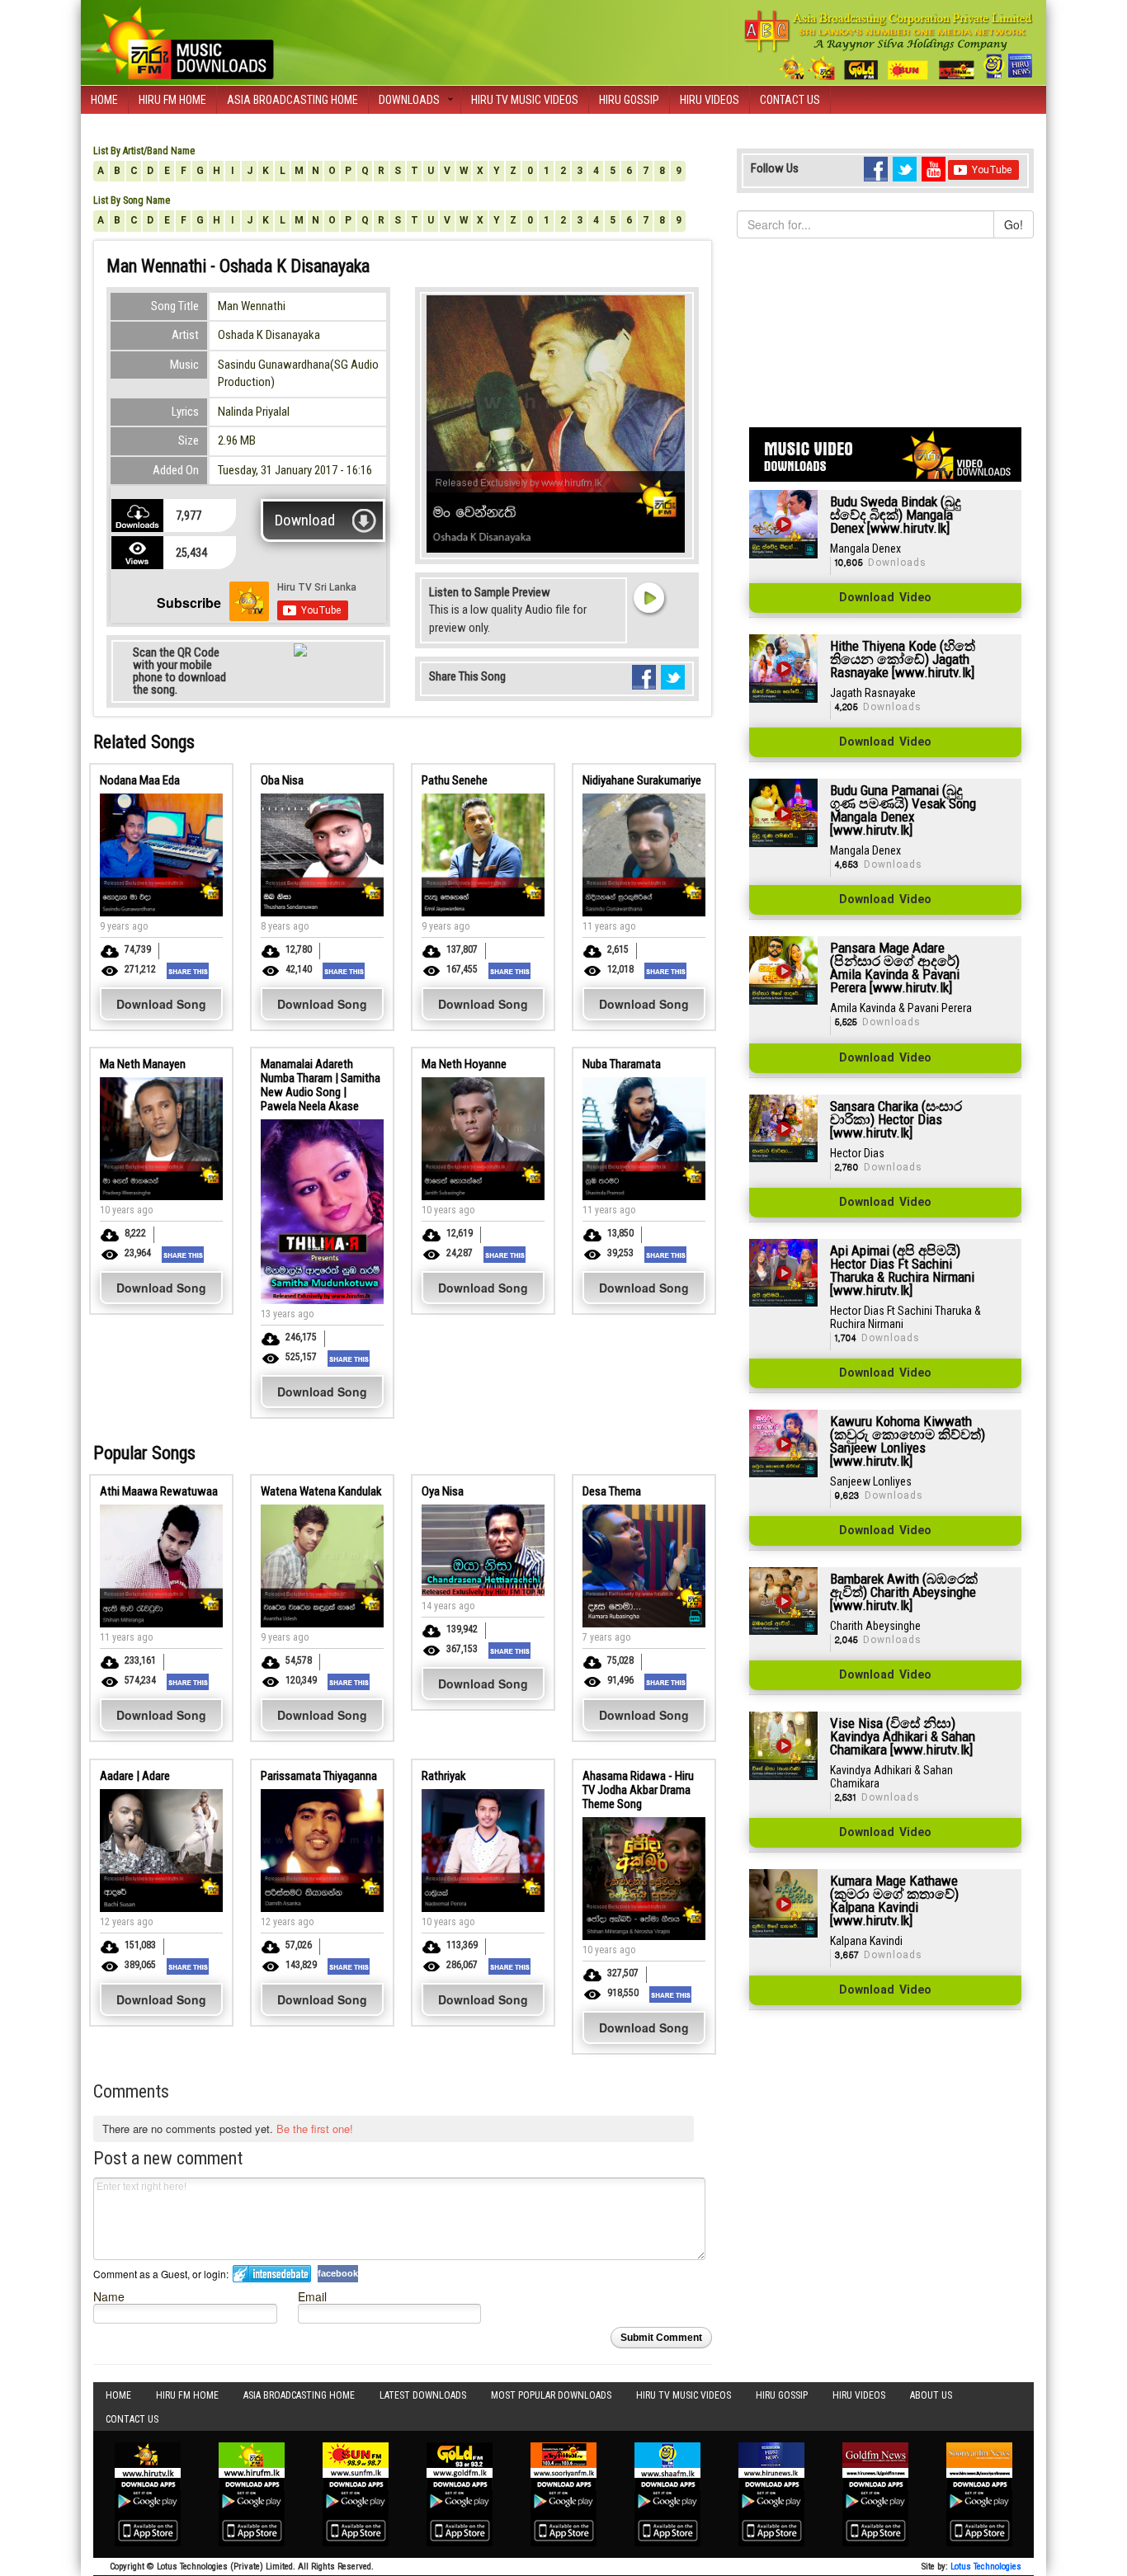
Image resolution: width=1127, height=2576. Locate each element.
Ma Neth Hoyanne (464, 1064)
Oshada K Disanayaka (269, 335)
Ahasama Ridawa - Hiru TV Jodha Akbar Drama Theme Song (638, 1790)
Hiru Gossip (629, 100)
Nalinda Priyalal (254, 412)
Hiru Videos (710, 100)
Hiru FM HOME (172, 100)
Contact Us (790, 100)
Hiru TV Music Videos (525, 100)
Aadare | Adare (135, 1776)
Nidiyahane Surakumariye (642, 780)
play (648, 597)
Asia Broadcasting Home (292, 100)
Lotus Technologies (986, 2567)
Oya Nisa (443, 1491)
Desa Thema (612, 1491)
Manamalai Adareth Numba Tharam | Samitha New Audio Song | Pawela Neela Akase (321, 1085)
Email (312, 2296)
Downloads (409, 100)
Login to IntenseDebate (272, 2274)
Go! (1014, 224)
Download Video (885, 598)
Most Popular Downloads (551, 2395)
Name (109, 2296)
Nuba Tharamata (622, 1064)
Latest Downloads (423, 2395)
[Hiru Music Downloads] (184, 40)
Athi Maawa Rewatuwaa (159, 1491)
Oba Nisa (282, 780)
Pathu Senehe (455, 780)
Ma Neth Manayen (143, 1064)
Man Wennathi (252, 306)
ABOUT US (931, 2395)
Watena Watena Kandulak (321, 1491)
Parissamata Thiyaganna (319, 1776)
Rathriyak (444, 1776)
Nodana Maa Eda (140, 780)
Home (104, 100)
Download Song (161, 1004)
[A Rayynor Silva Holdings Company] (889, 45)
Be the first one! (315, 2129)
